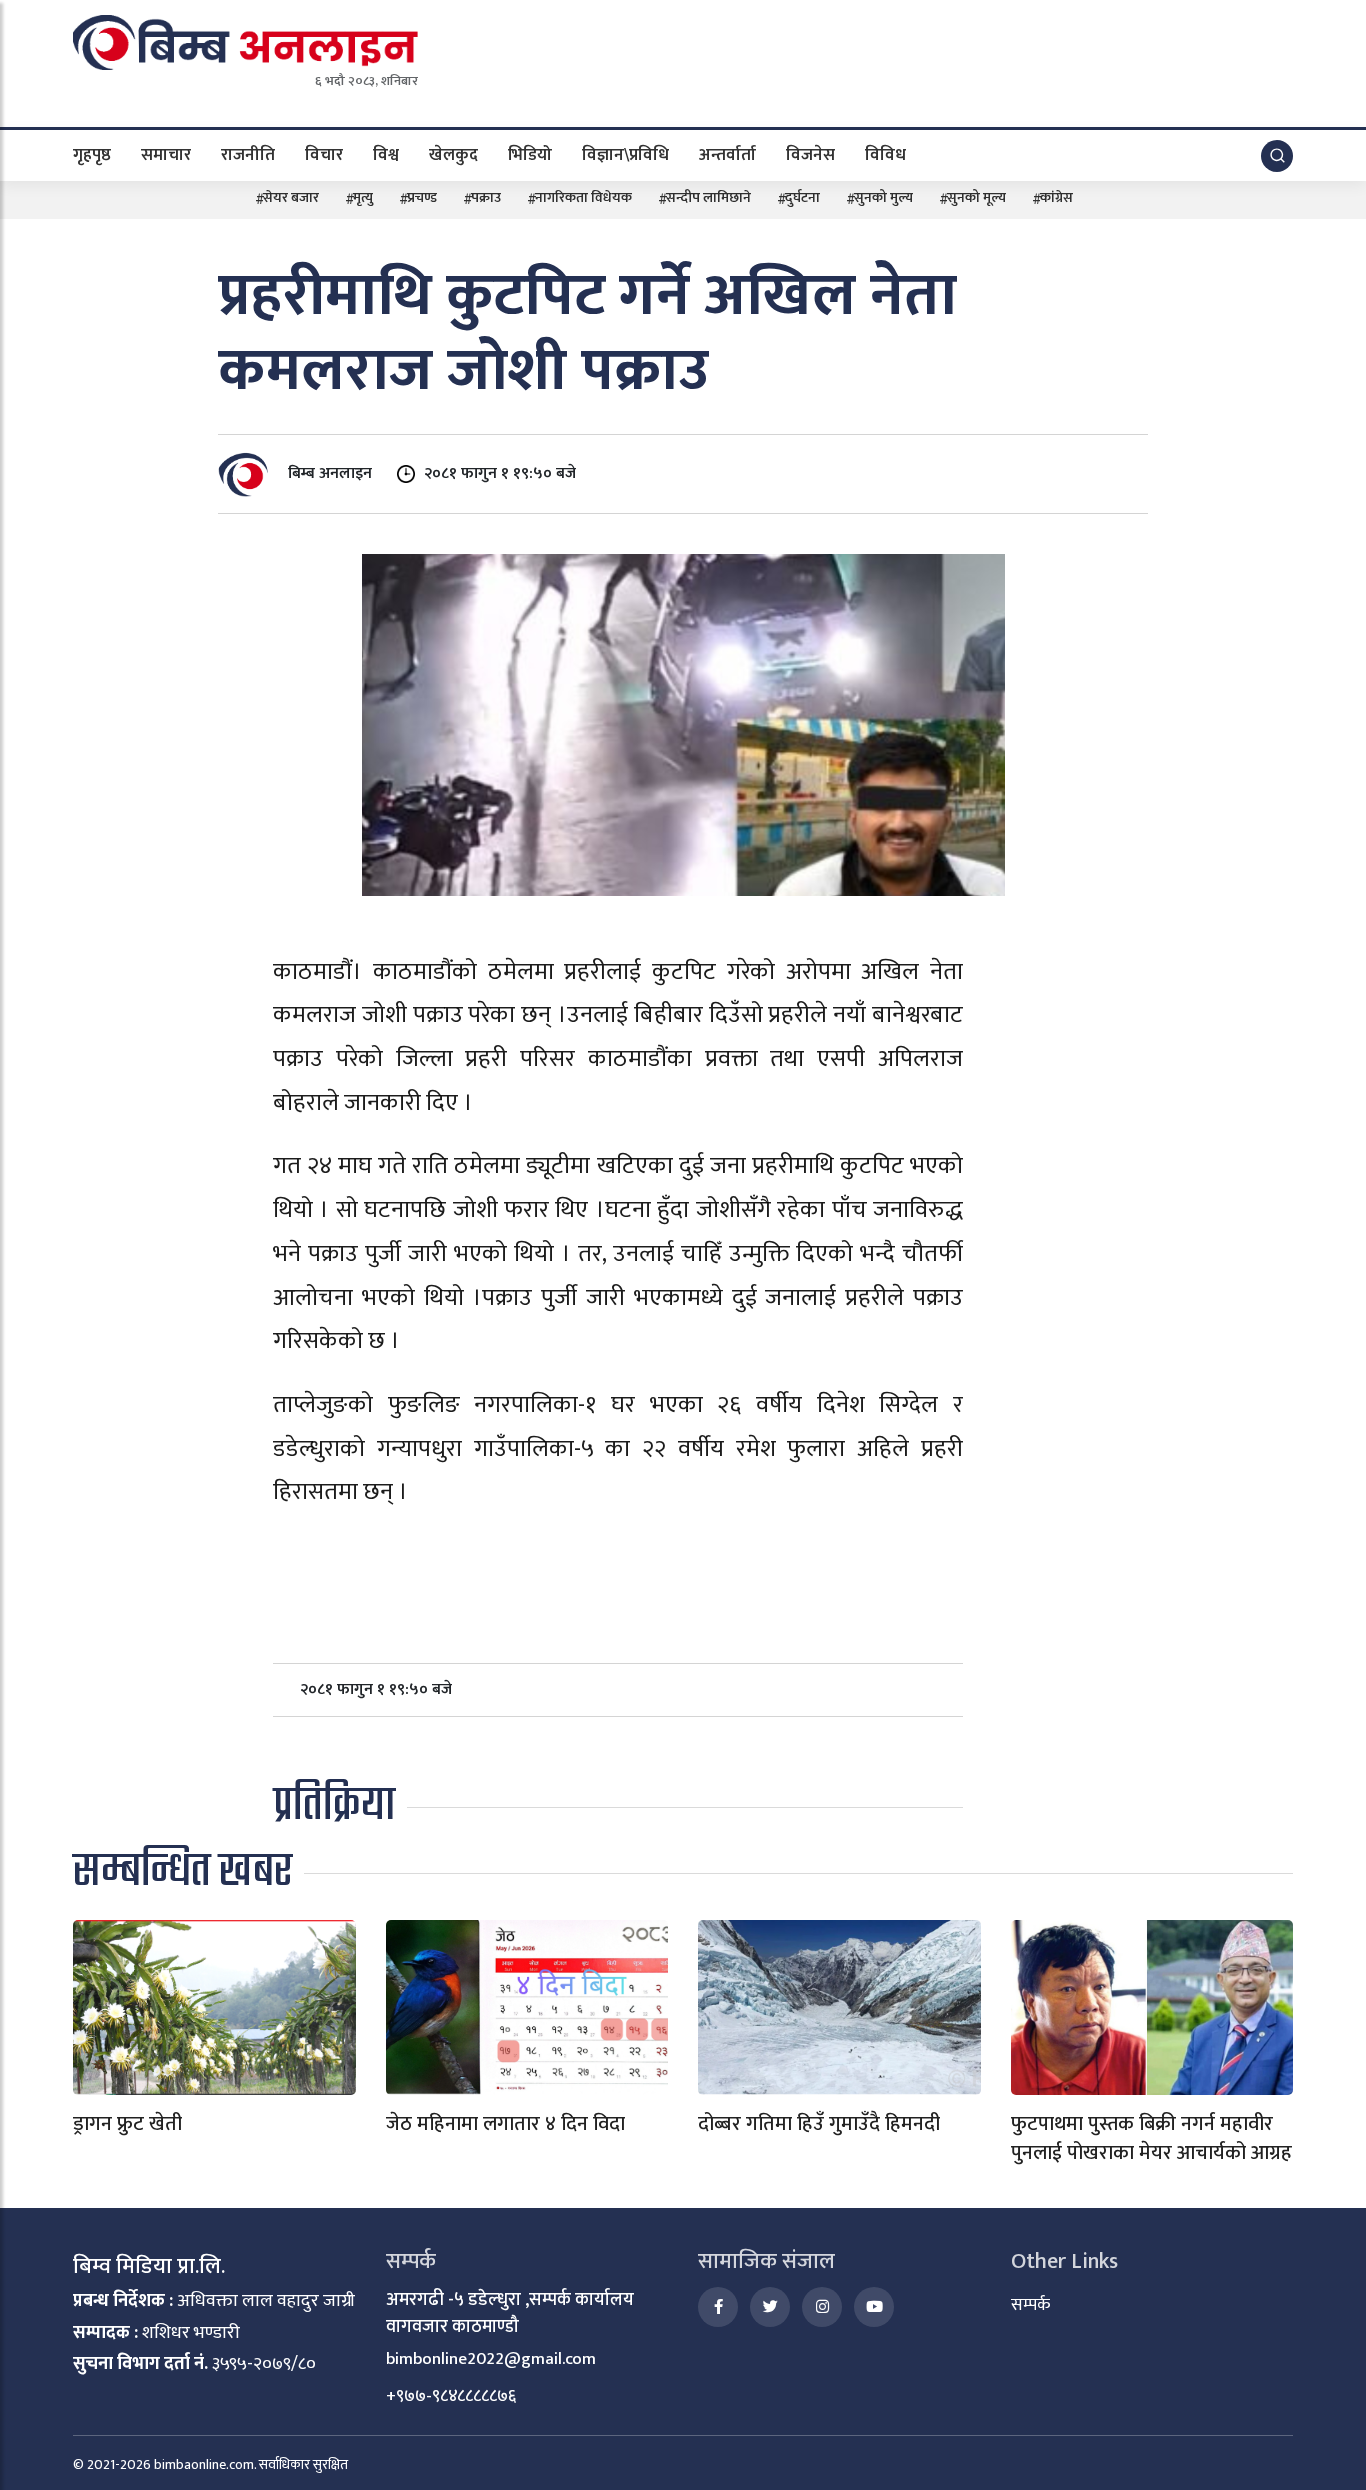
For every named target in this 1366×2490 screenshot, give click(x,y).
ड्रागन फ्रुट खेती (127, 2124)
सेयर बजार (291, 197)
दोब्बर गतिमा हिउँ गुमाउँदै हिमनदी (819, 2124)
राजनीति (248, 154)
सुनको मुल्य (883, 197)
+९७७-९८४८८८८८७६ (451, 2396)
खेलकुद (453, 154)
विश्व (386, 154)
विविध (885, 154)
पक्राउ (486, 197)
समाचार (166, 154)
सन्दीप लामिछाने (708, 197)
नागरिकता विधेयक (583, 197)
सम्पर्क (1030, 2305)
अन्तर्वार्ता (727, 154)
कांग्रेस (1056, 197)
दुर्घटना (802, 197)
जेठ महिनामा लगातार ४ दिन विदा (505, 2124)
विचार (324, 154)
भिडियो (530, 154)
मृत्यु (363, 197)
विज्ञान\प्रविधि (625, 154)
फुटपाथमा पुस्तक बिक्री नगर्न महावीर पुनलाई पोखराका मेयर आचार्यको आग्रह (1151, 2138)
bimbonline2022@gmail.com (491, 2359)
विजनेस (810, 154)
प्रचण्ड (422, 197)
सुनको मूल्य (976, 197)
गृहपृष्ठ (92, 154)
